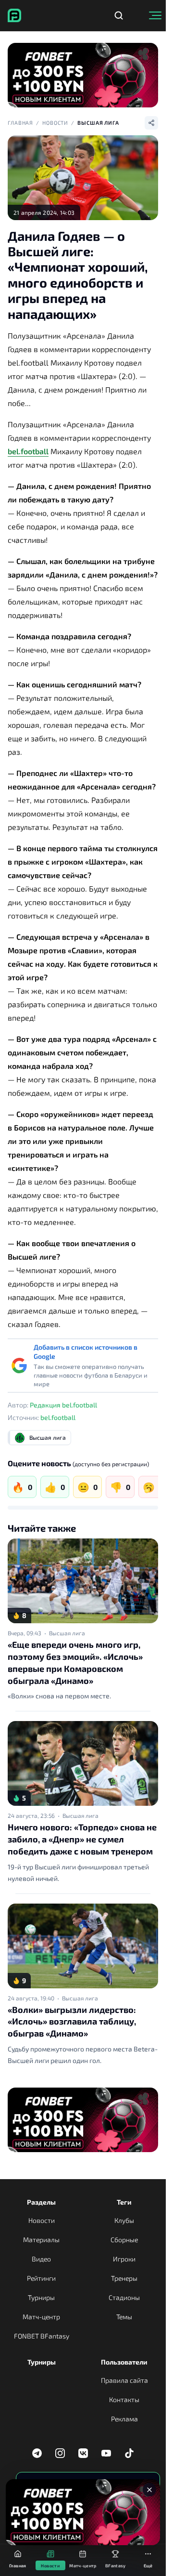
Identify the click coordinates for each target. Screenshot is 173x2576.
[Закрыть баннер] (149, 2490)
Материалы (41, 2240)
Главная (20, 123)
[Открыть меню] (155, 15)
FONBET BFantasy (42, 2336)
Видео (41, 2259)
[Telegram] (37, 2453)
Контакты (124, 2399)
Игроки (124, 2259)
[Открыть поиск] (119, 15)
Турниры (41, 2297)
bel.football (28, 451)
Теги (124, 2202)
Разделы (41, 2202)
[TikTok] (129, 2453)
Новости (55, 123)
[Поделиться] (151, 123)
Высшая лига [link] (67, 1633)
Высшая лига (98, 123)
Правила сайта (124, 2380)
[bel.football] (14, 15)
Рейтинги (41, 2278)
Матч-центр (41, 2317)
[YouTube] (106, 2453)
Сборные (124, 2240)
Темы (124, 2317)
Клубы (124, 2220)
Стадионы (124, 2297)
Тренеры (124, 2278)
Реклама (124, 2419)
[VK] (83, 2453)
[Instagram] (60, 2453)
